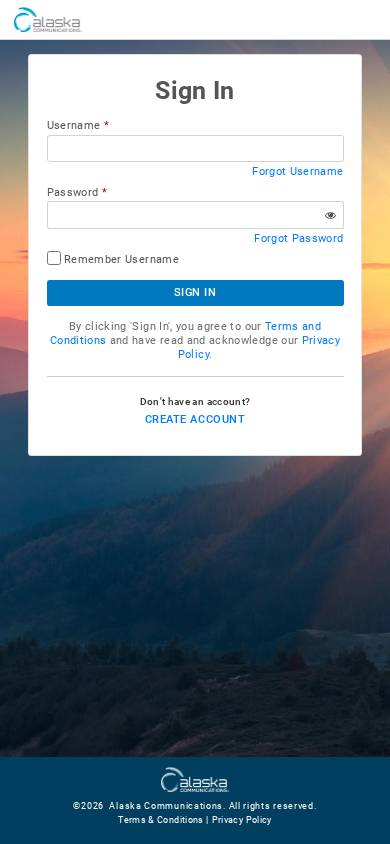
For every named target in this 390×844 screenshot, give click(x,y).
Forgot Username (297, 171)
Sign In (195, 292)
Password (73, 192)
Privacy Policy (242, 820)
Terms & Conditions (160, 820)
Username (74, 125)
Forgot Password (298, 238)
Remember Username (121, 259)
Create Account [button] (195, 419)
